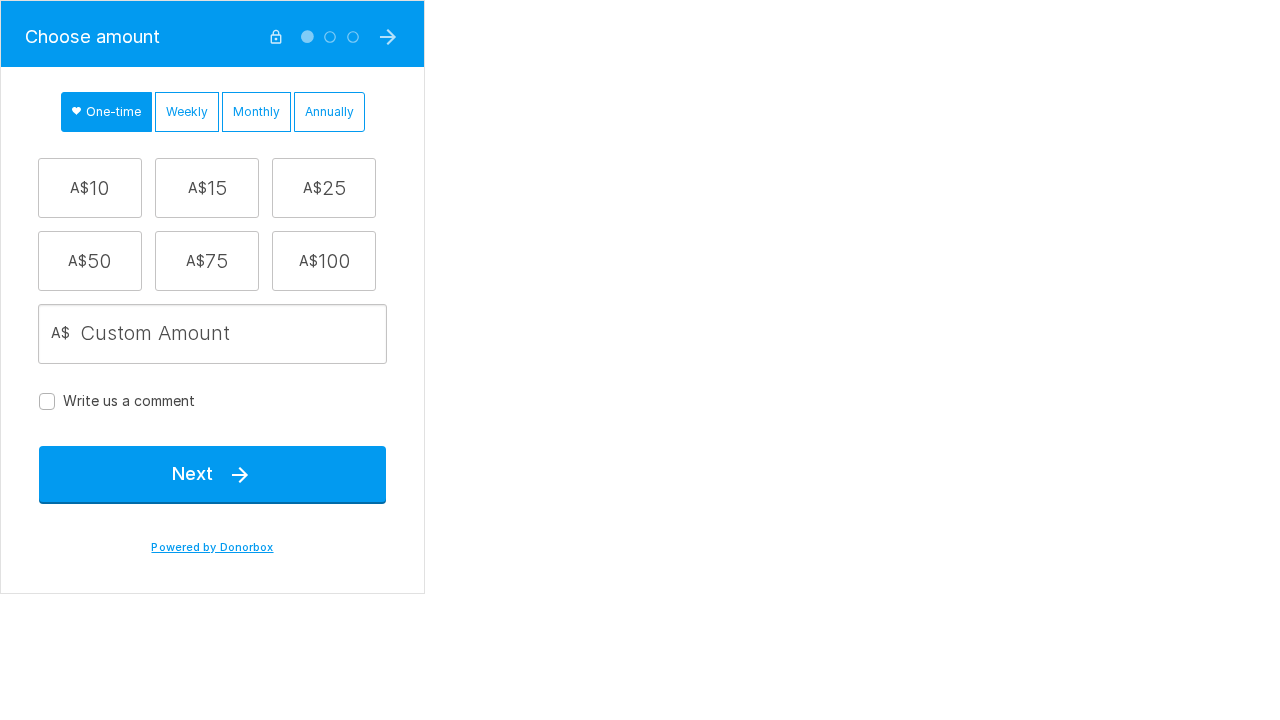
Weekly (187, 111)
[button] (90, 188)
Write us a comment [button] (129, 400)
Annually (329, 111)
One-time (112, 111)
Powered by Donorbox (212, 547)
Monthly (256, 111)
